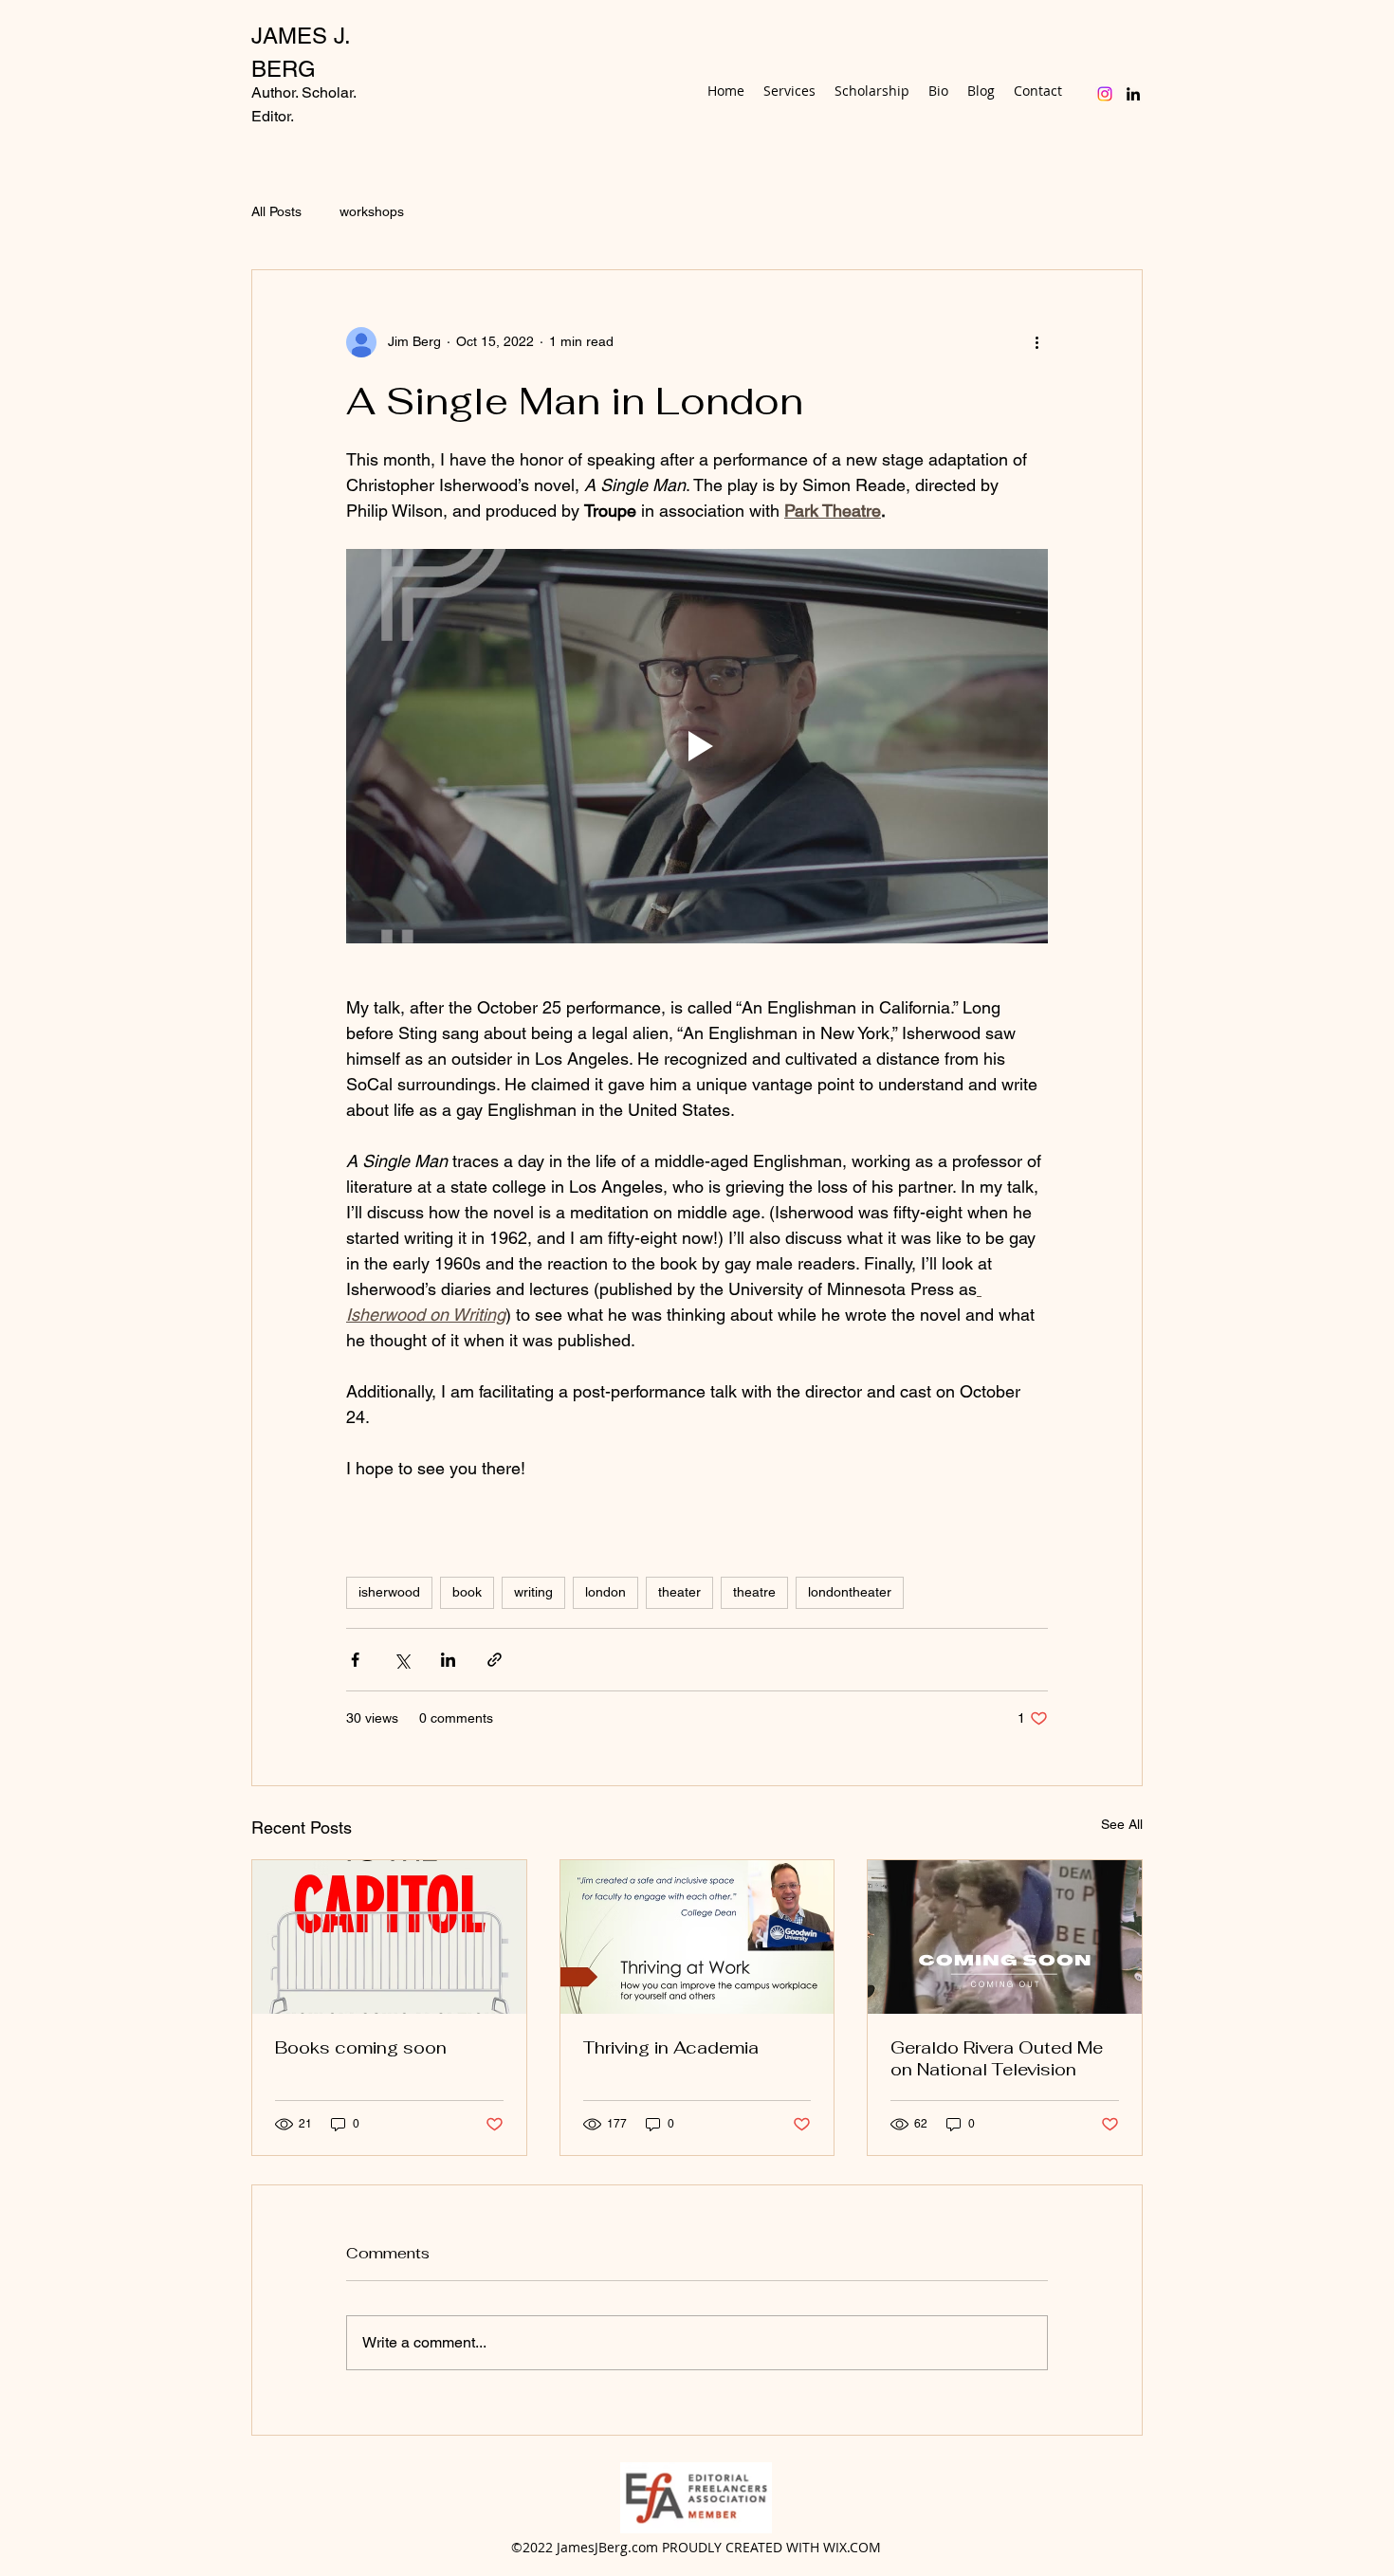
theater (679, 1592)
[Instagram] (1105, 94)
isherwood (389, 1592)
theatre (754, 1592)
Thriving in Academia (671, 2047)
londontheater (850, 1592)
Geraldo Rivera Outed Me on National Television (997, 2058)
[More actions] (1036, 342)
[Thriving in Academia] (697, 1937)
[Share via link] (495, 1660)
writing (533, 1592)
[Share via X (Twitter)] (402, 1660)
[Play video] (697, 746)
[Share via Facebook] (355, 1660)
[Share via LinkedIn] (448, 1660)
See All (1122, 1824)
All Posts (276, 211)
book (467, 1592)
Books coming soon (361, 2047)
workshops (372, 211)
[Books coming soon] (389, 1937)
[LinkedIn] (1133, 94)
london (605, 1592)
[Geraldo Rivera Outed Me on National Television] (1005, 1937)
